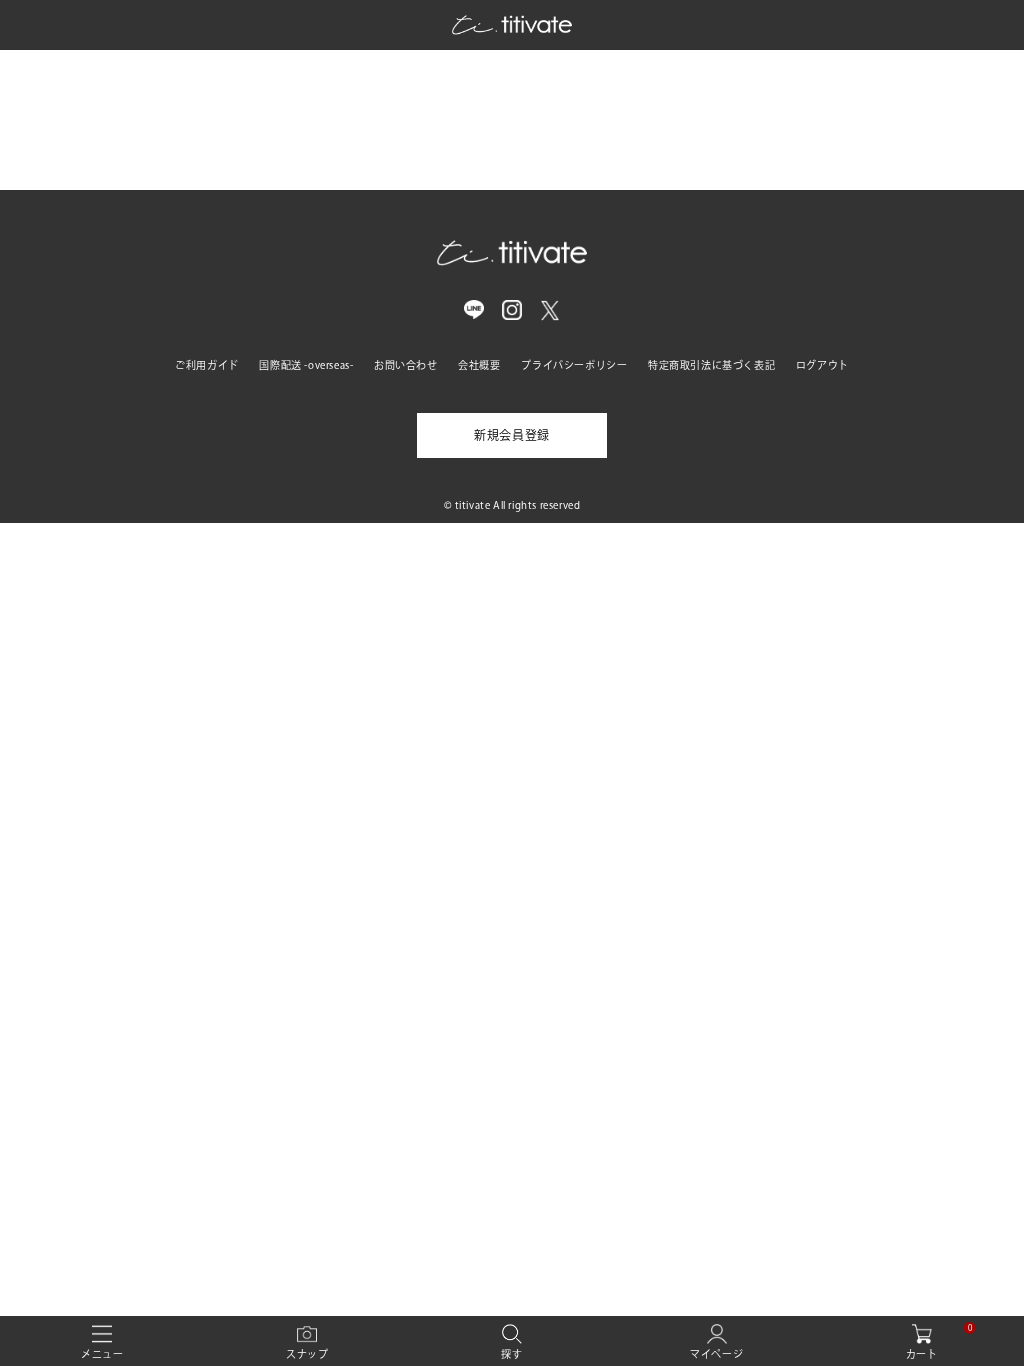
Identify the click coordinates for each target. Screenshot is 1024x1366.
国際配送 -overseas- (306, 365)
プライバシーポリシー (574, 365)
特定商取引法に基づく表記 (711, 365)
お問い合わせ (406, 365)
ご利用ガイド (207, 365)
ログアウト (822, 365)
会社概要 (479, 365)
